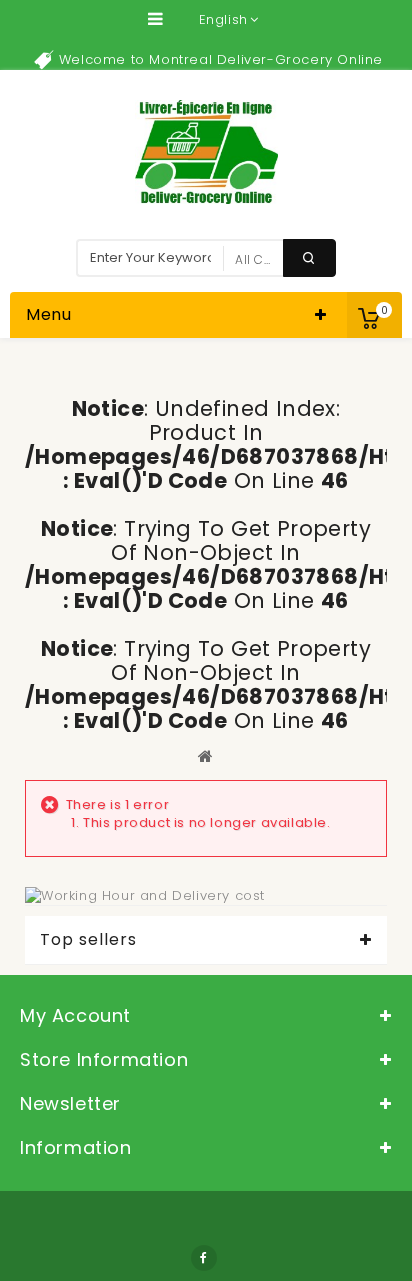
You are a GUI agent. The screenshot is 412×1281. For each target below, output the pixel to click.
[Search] (309, 258)
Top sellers (88, 940)
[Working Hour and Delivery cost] (145, 895)
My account (75, 1015)
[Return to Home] (206, 756)
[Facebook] (204, 1258)
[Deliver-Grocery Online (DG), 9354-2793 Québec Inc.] (206, 152)
